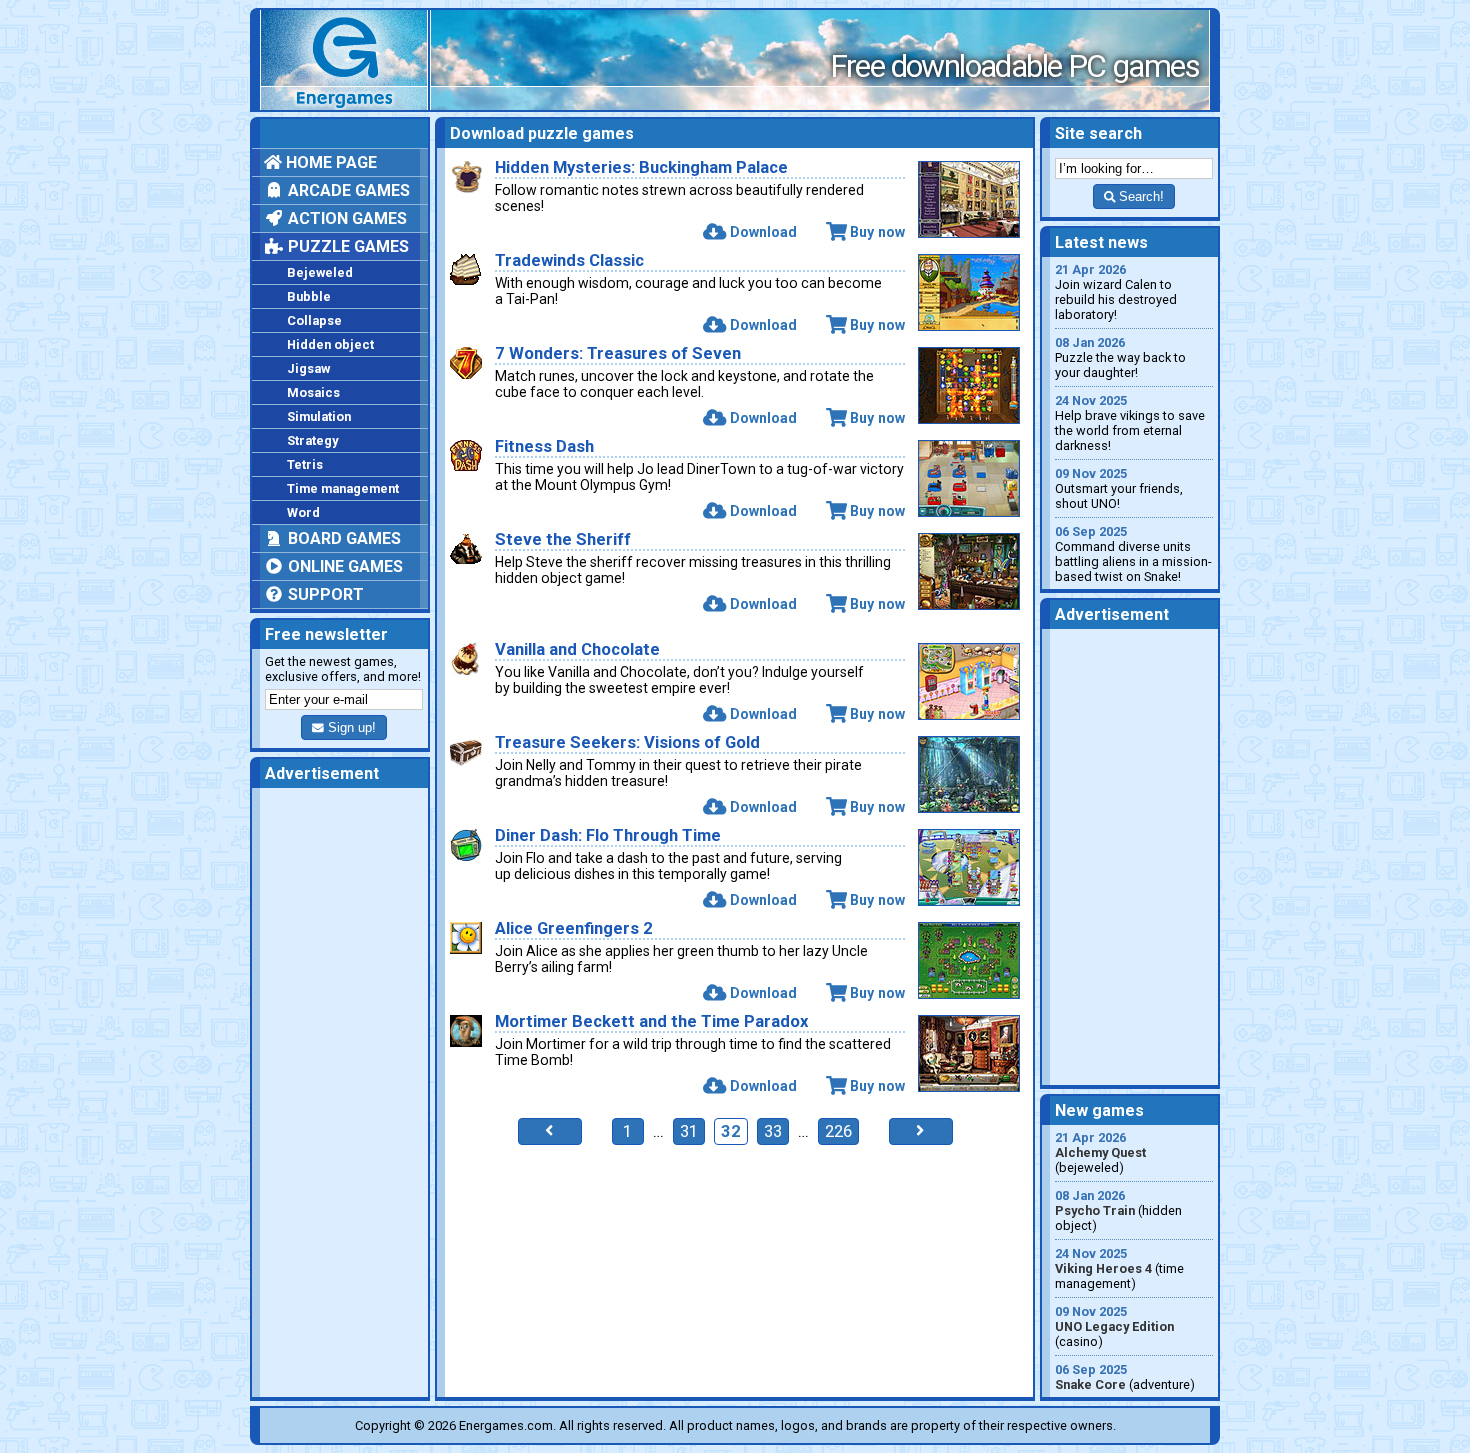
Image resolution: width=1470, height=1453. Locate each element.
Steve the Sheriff (563, 539)
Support (324, 594)
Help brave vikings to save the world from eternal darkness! (1130, 423)
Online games (343, 566)
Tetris (305, 464)
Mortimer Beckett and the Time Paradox (651, 1021)
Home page (329, 162)
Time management (343, 488)
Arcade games (347, 190)
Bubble (309, 296)
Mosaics (313, 392)
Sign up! (350, 727)
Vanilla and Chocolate (577, 649)
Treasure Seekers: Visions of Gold (627, 742)
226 (838, 1131)
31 (689, 1131)
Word (303, 512)
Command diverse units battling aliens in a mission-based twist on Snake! (1133, 554)
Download (763, 232)
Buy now (877, 232)
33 (773, 1131)
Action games (345, 218)
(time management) (1119, 1268)
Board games (342, 538)
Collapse (314, 320)
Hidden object (330, 344)
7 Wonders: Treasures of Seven (618, 353)
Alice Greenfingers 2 (574, 928)
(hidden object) (1118, 1210)
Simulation (319, 416)
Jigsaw (308, 368)
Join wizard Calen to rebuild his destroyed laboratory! (1116, 292)
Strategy (312, 440)
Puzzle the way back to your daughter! (1120, 357)
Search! (1139, 196)
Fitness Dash (544, 446)
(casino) (1114, 1326)
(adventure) (1125, 1377)
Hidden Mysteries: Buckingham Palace (641, 167)
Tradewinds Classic (569, 260)
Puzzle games (346, 246)
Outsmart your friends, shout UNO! (1119, 488)
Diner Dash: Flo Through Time (608, 835)
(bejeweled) (1100, 1152)
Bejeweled (320, 272)
